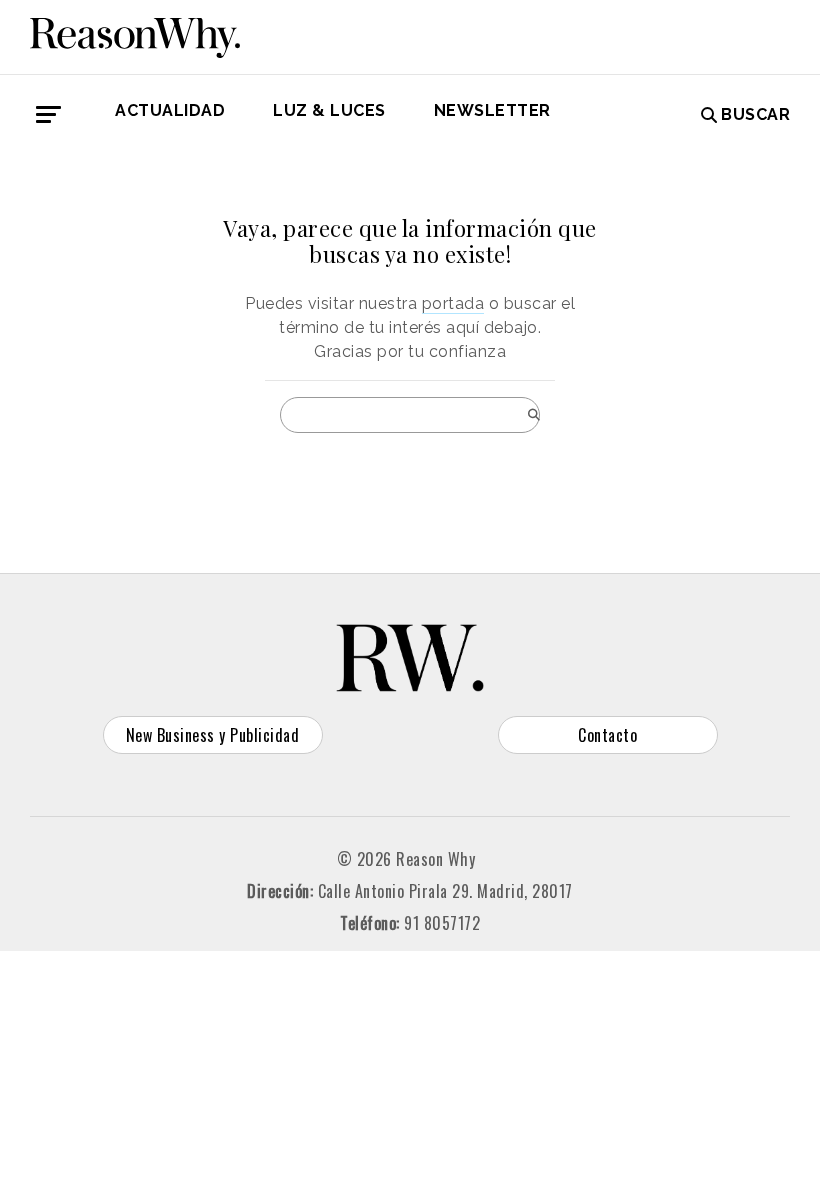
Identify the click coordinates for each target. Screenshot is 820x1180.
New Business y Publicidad (213, 735)
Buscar (755, 114)
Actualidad (170, 110)
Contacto (607, 735)
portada (453, 303)
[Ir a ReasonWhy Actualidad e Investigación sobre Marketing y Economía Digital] (135, 34)
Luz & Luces (329, 110)
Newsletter (492, 110)
